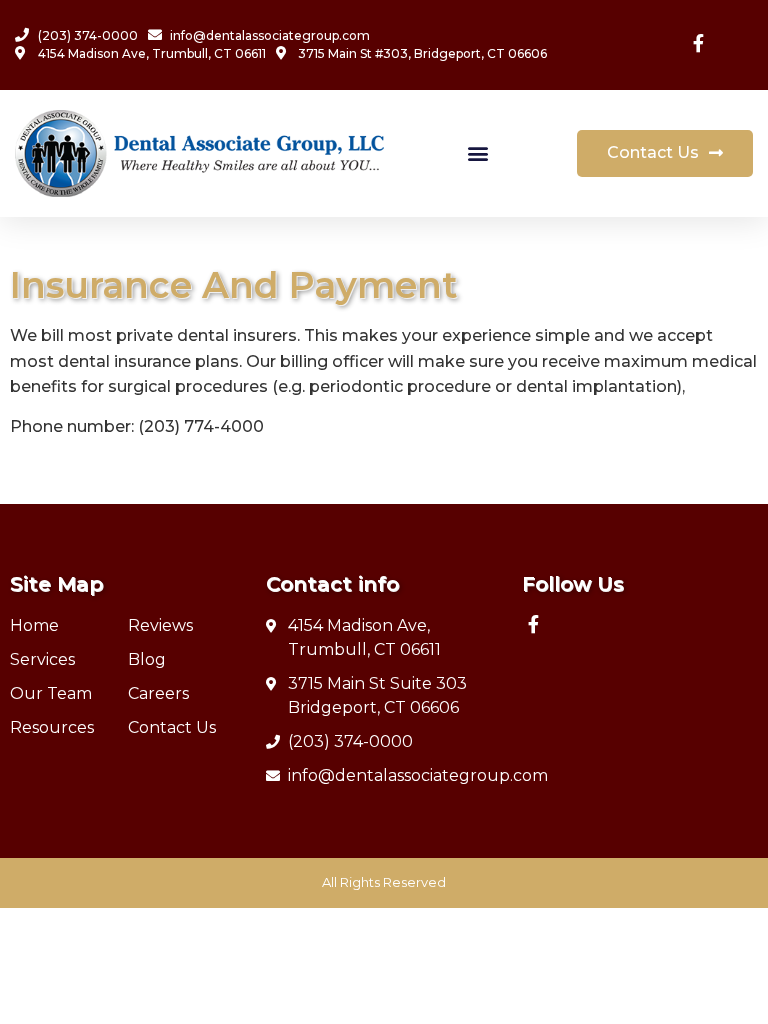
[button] (478, 153)
